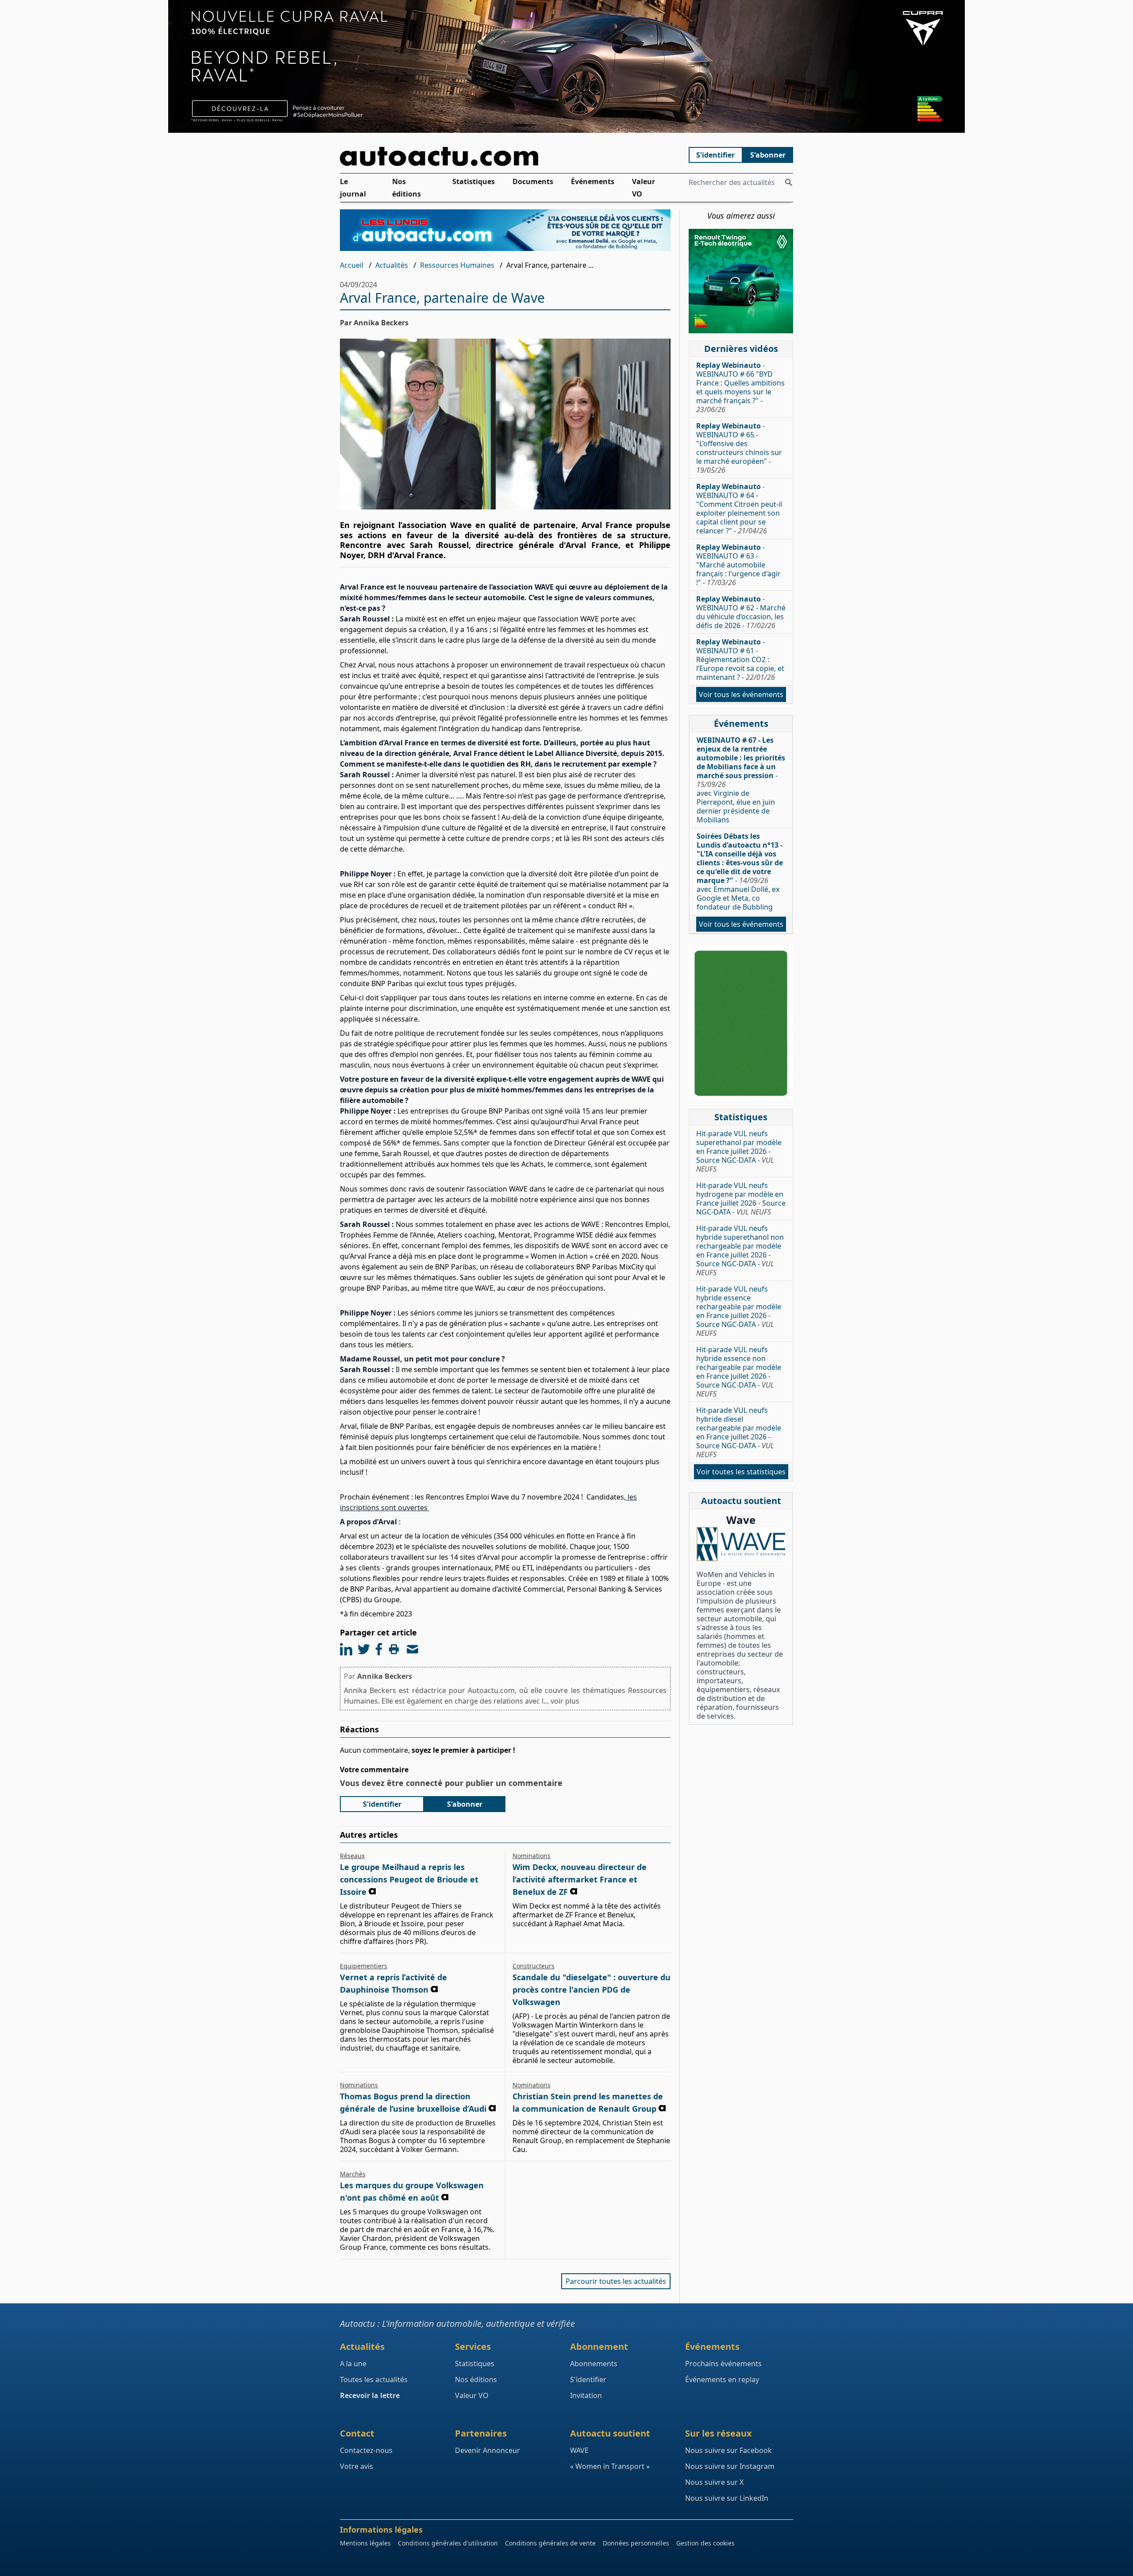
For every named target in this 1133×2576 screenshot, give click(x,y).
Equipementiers (364, 1966)
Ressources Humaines (457, 265)
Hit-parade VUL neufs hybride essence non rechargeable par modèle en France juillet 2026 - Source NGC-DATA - (739, 1372)
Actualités (392, 265)
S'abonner (768, 155)
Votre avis (356, 2466)
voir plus (565, 1701)
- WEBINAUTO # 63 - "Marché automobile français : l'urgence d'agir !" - (738, 565)
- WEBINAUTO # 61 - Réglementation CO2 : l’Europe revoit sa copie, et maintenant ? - (740, 659)
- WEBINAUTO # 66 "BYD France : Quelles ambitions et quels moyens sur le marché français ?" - (740, 387)
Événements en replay (722, 2379)
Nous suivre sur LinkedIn (727, 2498)
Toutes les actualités (374, 2379)
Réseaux (352, 1856)
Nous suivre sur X (714, 2482)
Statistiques (474, 181)
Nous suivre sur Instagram (730, 2466)
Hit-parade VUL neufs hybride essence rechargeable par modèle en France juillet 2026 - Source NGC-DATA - (739, 1311)
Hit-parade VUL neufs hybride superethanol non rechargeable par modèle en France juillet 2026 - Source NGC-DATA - (740, 1250)
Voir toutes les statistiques (741, 1472)
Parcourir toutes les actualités (616, 2281)
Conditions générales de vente (550, 2543)
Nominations (532, 1856)
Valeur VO (644, 188)
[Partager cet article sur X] (364, 1649)
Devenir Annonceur (487, 2450)
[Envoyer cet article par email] (412, 1649)
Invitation (586, 2395)
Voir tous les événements (741, 694)
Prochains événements (723, 2364)
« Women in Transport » (610, 2466)
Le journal (353, 188)
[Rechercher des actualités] (789, 182)
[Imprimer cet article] (394, 1649)
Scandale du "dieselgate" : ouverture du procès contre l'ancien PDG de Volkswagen (592, 1990)
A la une (353, 2364)
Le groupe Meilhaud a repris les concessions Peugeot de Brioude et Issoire (409, 1879)
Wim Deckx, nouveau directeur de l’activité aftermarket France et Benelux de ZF (580, 1879)
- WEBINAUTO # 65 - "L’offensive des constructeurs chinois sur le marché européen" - (739, 448)
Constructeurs (534, 1966)
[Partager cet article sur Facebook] (379, 1649)
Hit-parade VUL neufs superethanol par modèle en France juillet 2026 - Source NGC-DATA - (739, 1151)
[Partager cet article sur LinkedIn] (346, 1649)
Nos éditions (407, 188)
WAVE (579, 2450)
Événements (593, 181)
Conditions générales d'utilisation (448, 2543)
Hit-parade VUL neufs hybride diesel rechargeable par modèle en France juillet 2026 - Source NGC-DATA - (739, 1432)
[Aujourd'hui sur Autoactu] (505, 156)
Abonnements (594, 2364)
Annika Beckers (385, 1676)
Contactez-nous (366, 2450)
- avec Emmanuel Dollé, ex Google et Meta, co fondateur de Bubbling (740, 872)
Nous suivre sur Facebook (728, 2450)
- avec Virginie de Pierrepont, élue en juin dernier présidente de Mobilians (741, 780)
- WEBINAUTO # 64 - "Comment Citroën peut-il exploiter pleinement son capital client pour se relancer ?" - (739, 509)
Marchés (353, 2174)
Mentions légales (365, 2543)
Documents (533, 181)
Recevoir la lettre (370, 2395)
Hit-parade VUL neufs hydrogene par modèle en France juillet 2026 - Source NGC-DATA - (741, 1199)
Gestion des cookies (705, 2543)
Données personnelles (636, 2543)
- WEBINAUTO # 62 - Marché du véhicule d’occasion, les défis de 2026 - (741, 612)
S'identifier (715, 155)
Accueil (352, 265)
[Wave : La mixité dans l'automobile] (741, 1544)
